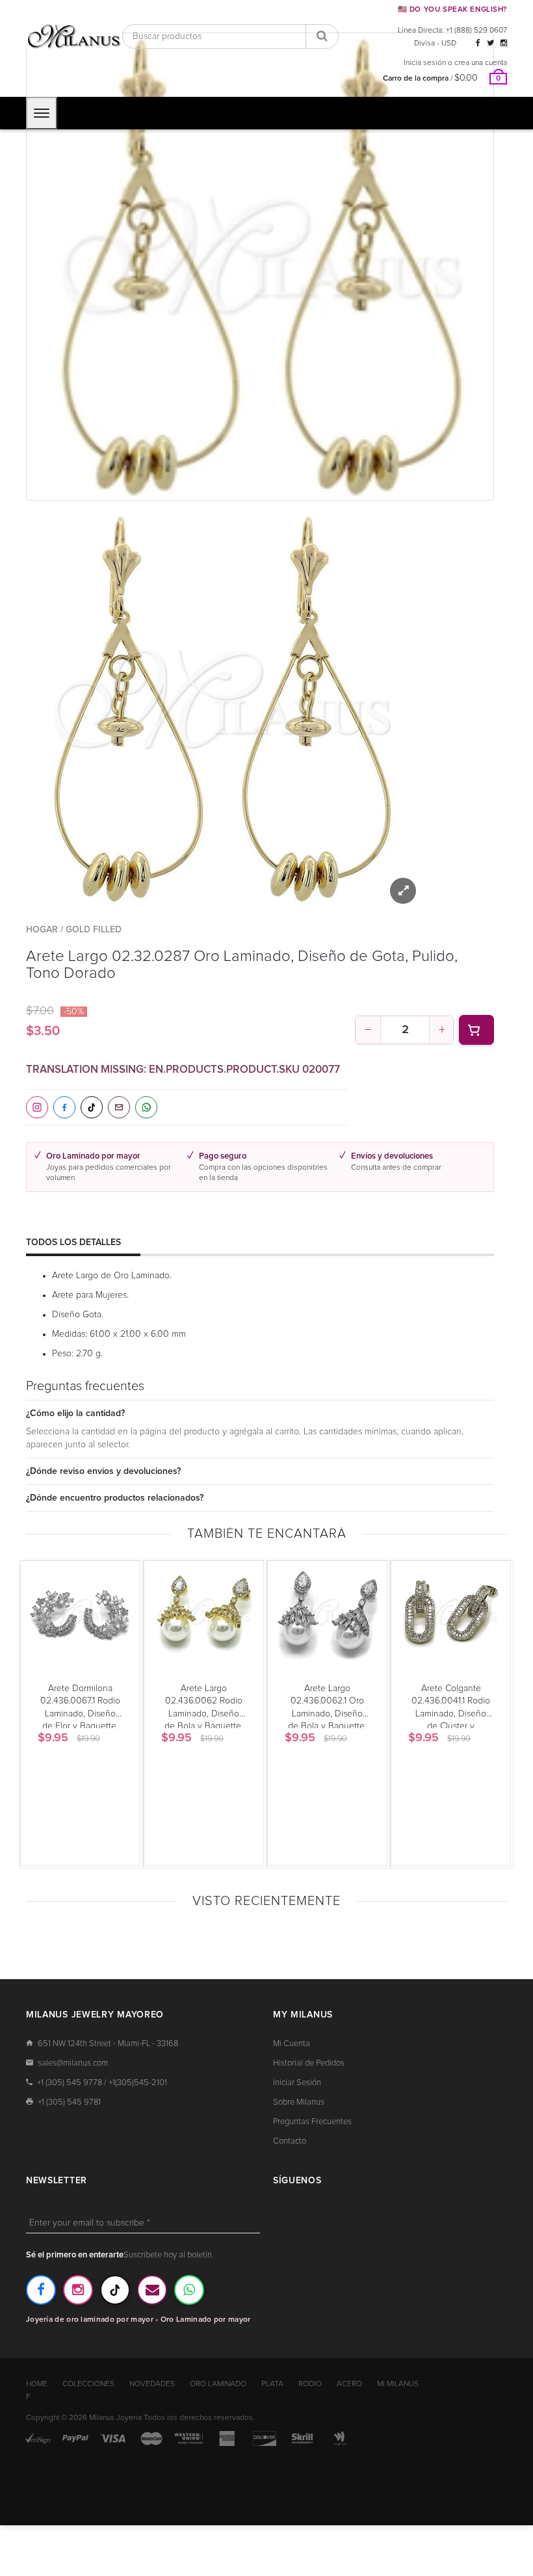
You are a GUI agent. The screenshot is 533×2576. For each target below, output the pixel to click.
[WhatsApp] (189, 2290)
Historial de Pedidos (309, 2063)
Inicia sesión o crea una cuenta (455, 63)
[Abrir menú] (42, 113)
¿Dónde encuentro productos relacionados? (115, 1498)
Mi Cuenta (292, 2044)
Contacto (290, 2141)
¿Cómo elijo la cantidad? (75, 1413)
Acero (349, 2384)
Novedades (152, 2384)
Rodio (310, 2384)
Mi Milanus (398, 2384)
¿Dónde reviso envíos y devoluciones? (103, 1471)
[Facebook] (478, 44)
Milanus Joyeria (115, 2418)
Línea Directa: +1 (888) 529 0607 (452, 31)
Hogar (42, 930)
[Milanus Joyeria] (74, 36)
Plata (272, 2384)
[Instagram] (504, 44)
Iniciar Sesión (297, 2083)
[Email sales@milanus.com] (152, 2290)
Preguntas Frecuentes (312, 2122)
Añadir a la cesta (476, 1030)
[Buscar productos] (322, 36)
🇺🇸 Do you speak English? (452, 9)
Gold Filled (94, 930)
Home (37, 2384)
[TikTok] (115, 2290)
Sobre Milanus (299, 2102)
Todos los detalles (73, 1242)
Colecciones (88, 2384)
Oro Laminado (218, 2384)
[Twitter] (490, 44)
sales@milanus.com (73, 2063)
